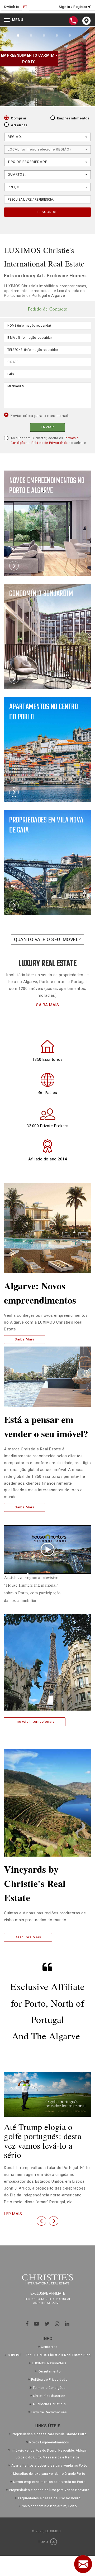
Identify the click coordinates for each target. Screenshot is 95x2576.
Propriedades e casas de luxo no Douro (49, 2501)
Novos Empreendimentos (49, 2445)
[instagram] (57, 2326)
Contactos (49, 2350)
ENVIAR (47, 427)
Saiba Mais (25, 1339)
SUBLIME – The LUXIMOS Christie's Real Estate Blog (49, 2357)
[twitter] (47, 2326)
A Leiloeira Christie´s (49, 2406)
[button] (41, 2223)
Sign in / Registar (73, 7)
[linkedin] (67, 2326)
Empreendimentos (73, 118)
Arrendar (19, 125)
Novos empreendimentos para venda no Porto (49, 2484)
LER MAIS (13, 2214)
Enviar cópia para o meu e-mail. (40, 416)
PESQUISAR (48, 212)
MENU (15, 20)
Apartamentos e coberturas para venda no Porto (49, 2468)
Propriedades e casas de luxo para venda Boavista (49, 2492)
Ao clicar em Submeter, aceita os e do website (48, 440)
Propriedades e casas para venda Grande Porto (49, 2437)
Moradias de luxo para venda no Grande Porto (49, 2476)
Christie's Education (49, 2398)
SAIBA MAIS (47, 1005)
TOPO (43, 2544)
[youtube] (37, 2326)
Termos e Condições (49, 2390)
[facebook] (27, 2326)
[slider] (41, 1574)
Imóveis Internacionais (35, 1722)
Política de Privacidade (50, 443)
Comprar (19, 118)
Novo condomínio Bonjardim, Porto (49, 2509)
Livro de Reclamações (49, 2415)
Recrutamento (49, 2374)
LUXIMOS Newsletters (49, 2366)
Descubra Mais (28, 1937)
